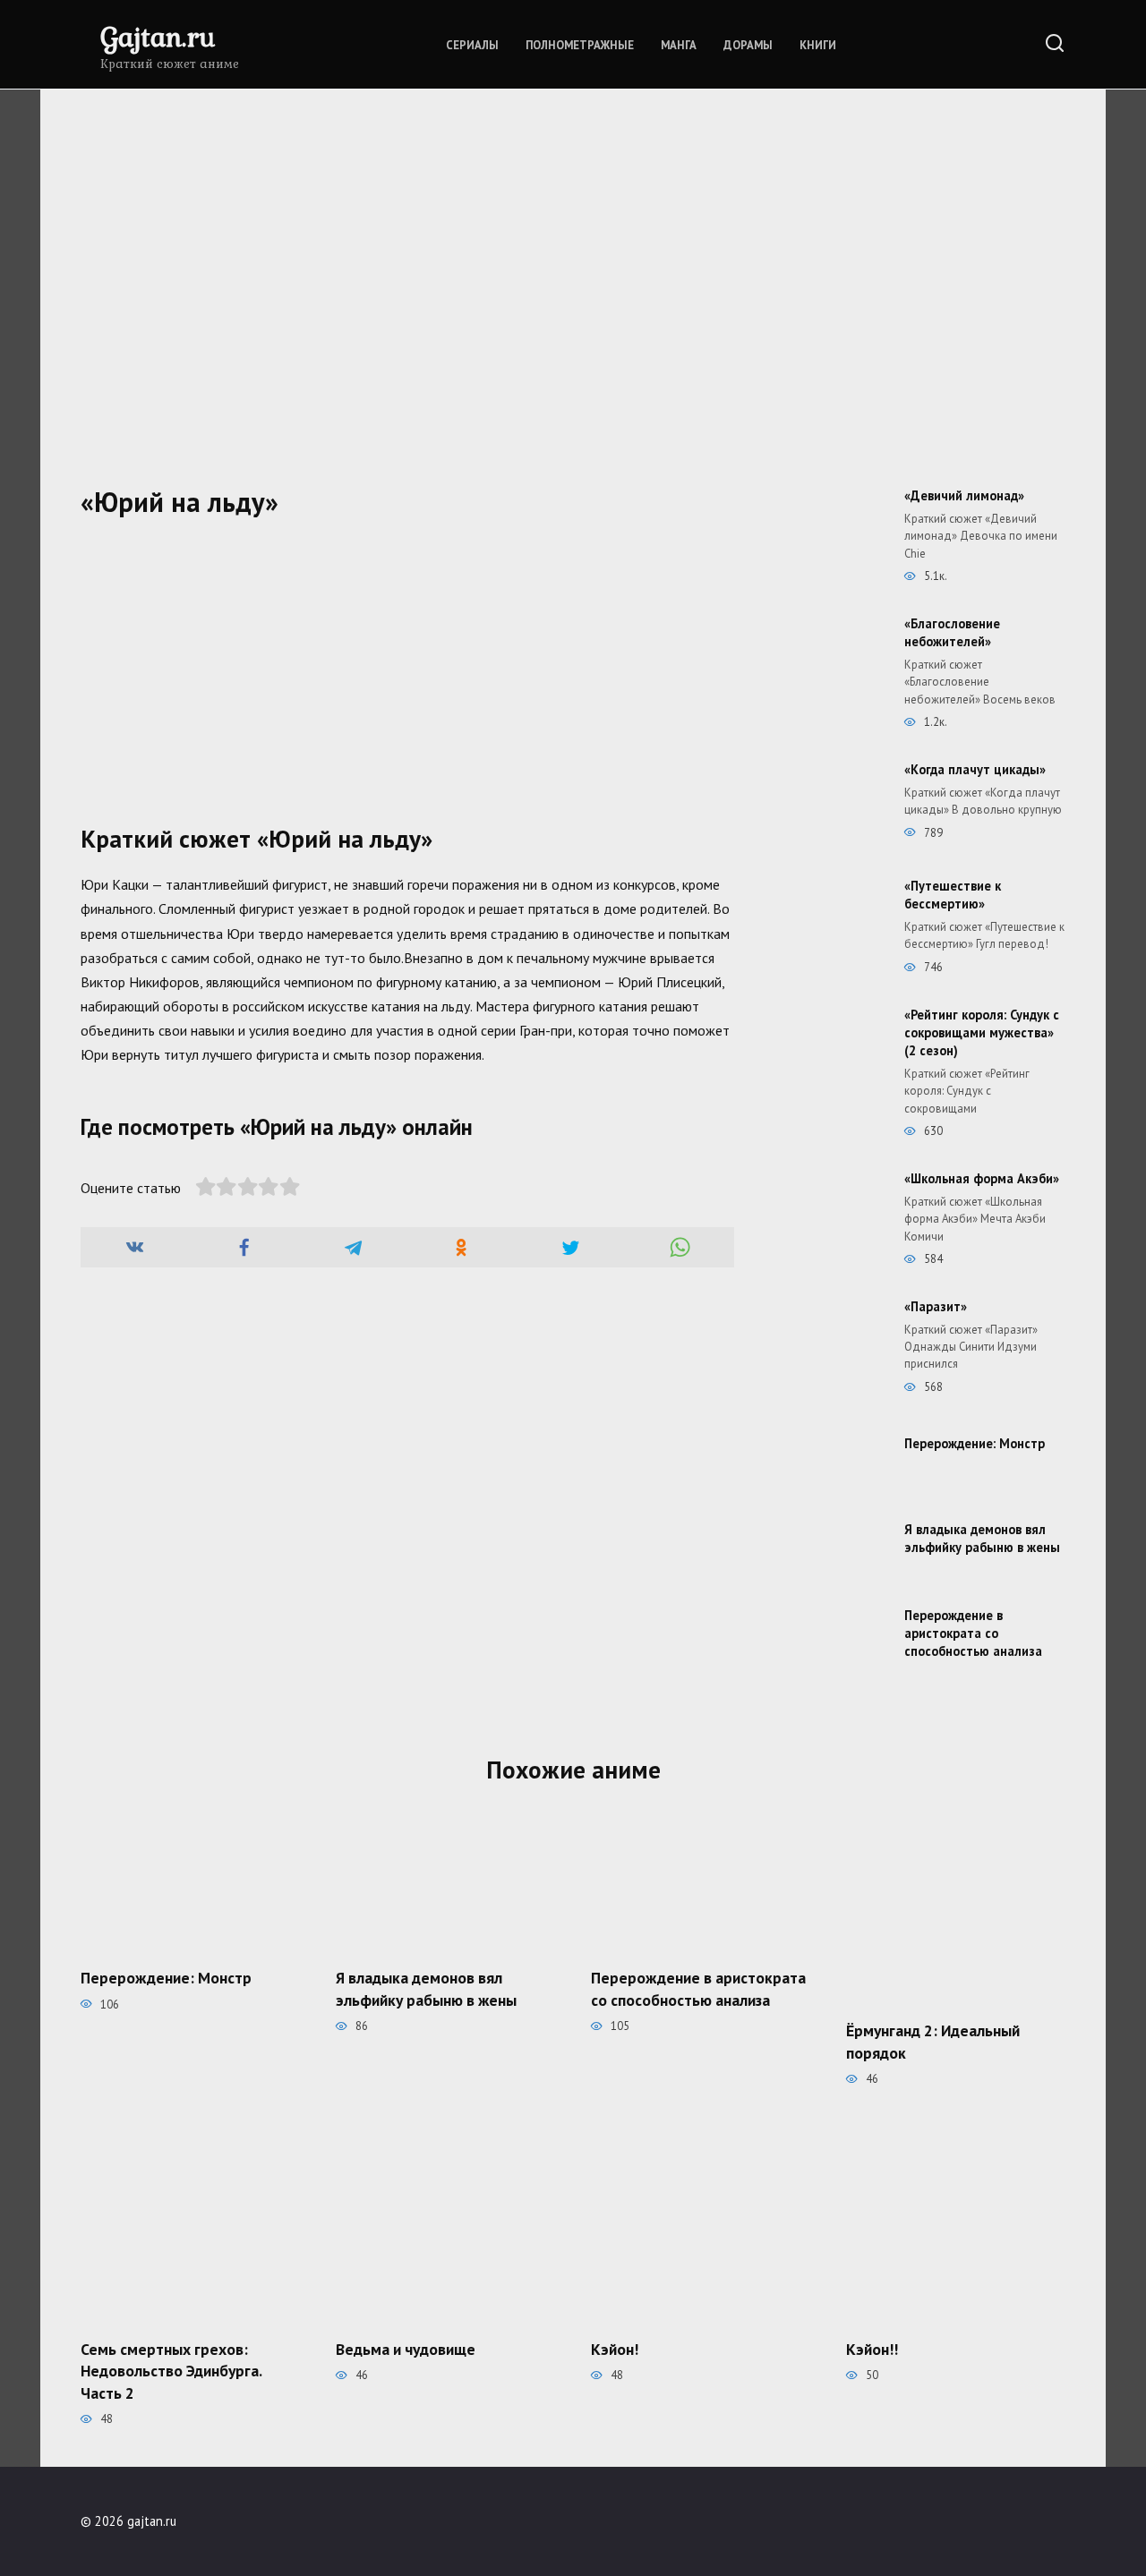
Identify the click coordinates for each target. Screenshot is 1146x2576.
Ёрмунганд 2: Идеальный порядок (933, 2042)
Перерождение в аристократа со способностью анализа (973, 1633)
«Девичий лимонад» (964, 495)
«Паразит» (936, 1306)
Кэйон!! (872, 2348)
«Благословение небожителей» (952, 632)
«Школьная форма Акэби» (982, 1178)
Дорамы (748, 45)
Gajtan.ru (158, 36)
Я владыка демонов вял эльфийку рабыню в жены (982, 1538)
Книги (818, 45)
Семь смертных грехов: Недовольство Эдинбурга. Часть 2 (171, 2370)
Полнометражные (580, 45)
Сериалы (472, 45)
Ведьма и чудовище (406, 2348)
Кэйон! (615, 2348)
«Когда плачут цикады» (975, 769)
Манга (679, 45)
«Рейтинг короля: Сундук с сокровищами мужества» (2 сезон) (982, 1032)
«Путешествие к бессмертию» (953, 895)
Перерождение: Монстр (975, 1443)
